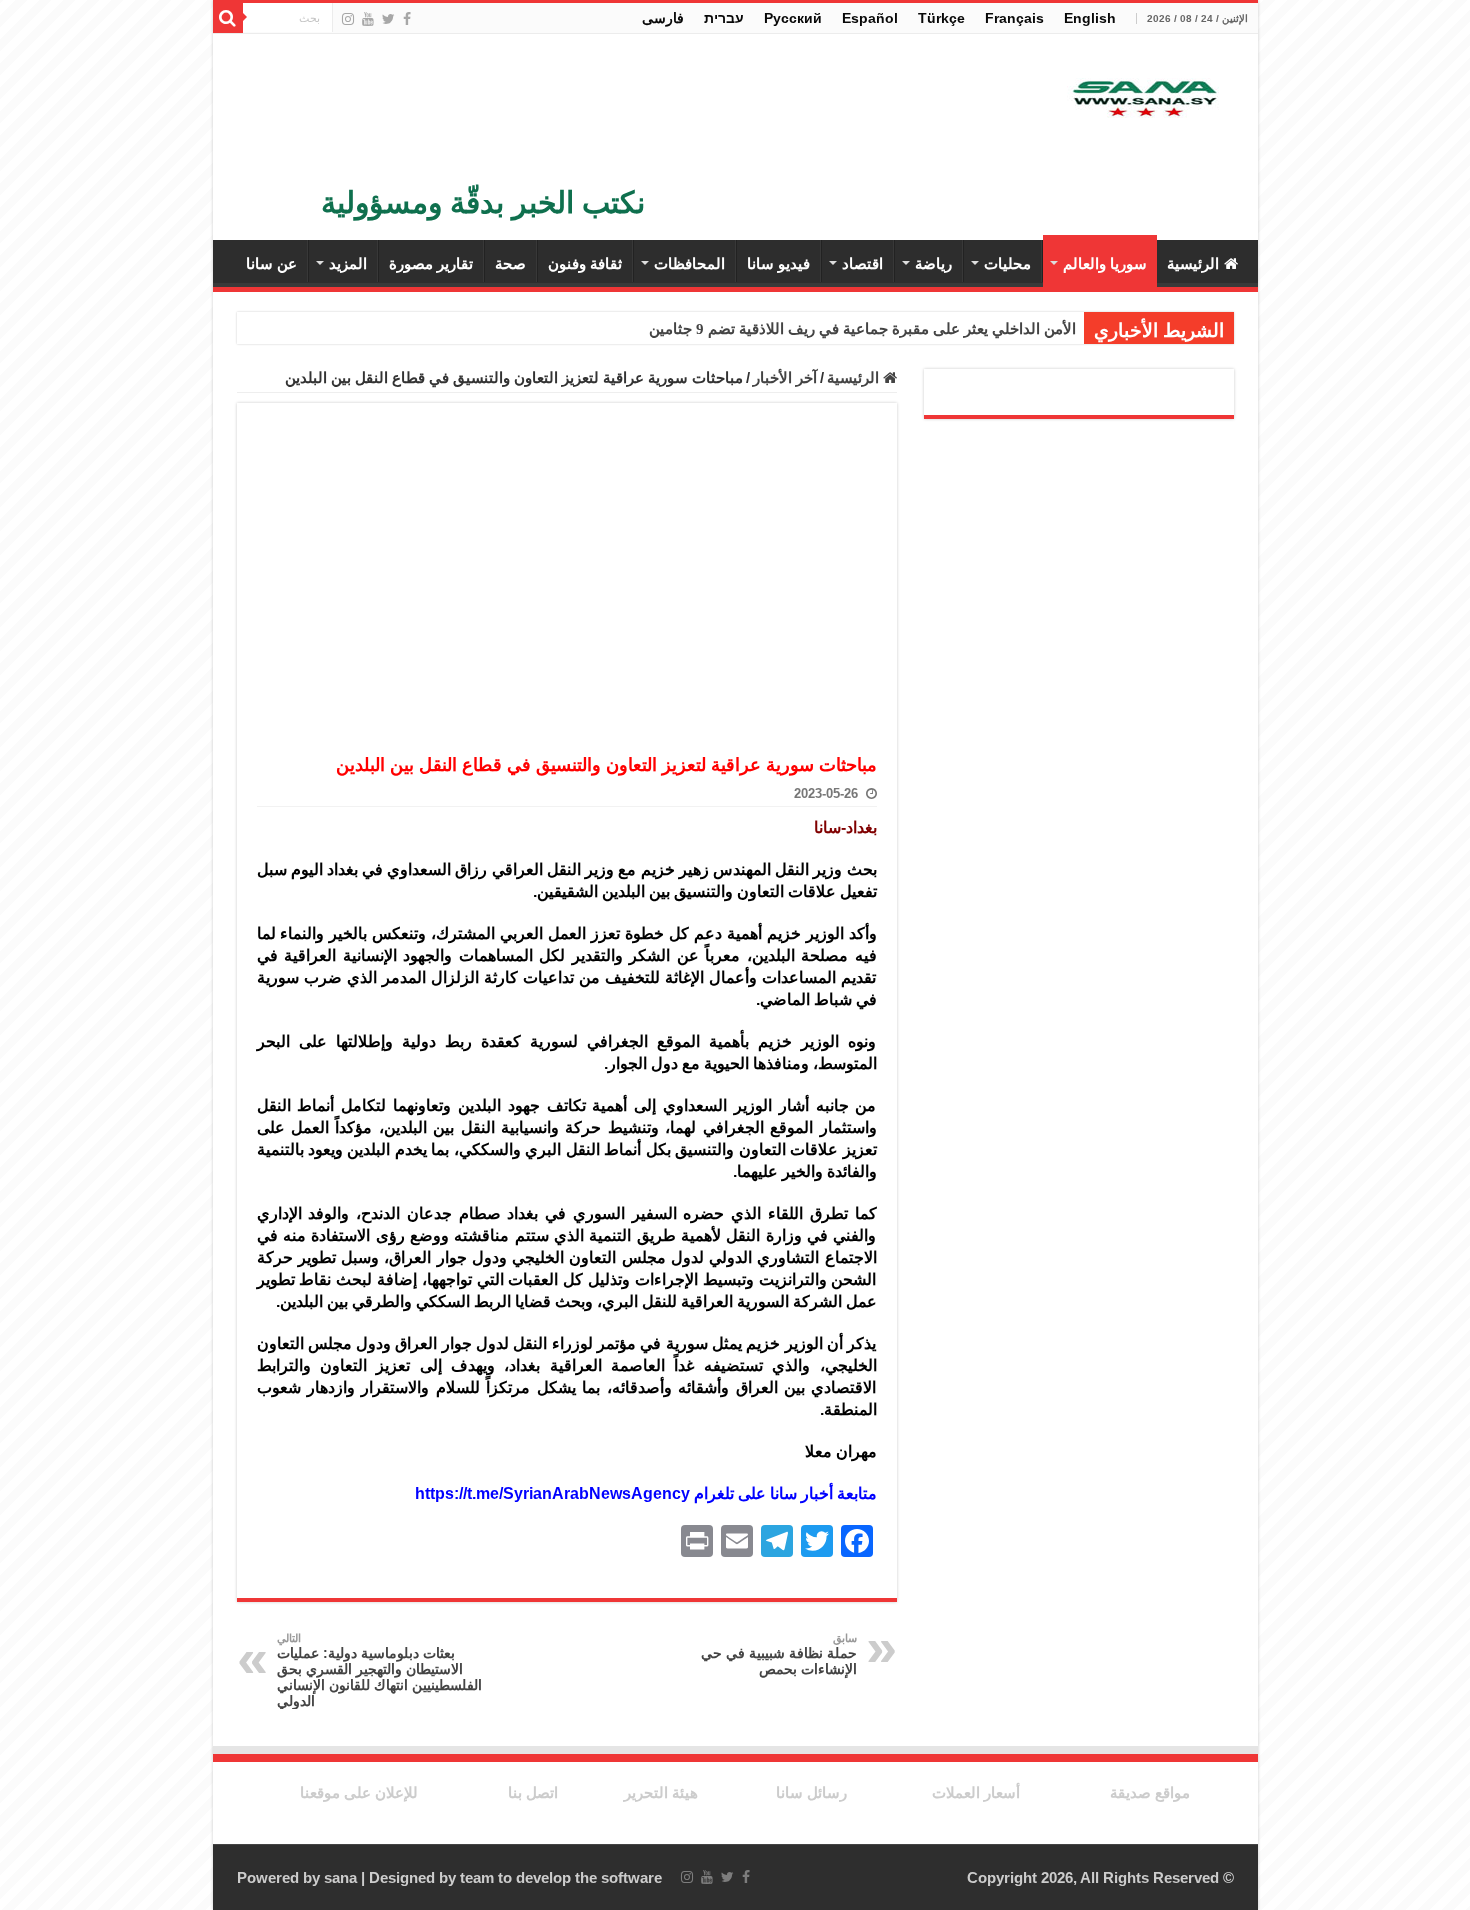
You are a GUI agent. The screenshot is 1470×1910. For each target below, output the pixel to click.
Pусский (793, 18)
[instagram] (348, 19)
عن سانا (271, 263)
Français (1014, 18)
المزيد (348, 263)
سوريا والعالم (1105, 263)
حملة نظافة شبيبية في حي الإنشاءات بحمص (779, 1654)
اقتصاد (862, 263)
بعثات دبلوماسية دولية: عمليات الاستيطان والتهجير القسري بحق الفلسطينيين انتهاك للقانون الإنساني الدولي (379, 1670)
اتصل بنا (533, 1792)
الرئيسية (1193, 263)
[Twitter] (388, 19)
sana (340, 1877)
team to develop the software (561, 1877)
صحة (510, 263)
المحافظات (689, 263)
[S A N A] (1143, 99)
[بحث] (228, 18)
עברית (724, 18)
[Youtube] (368, 19)
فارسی (663, 18)
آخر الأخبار (785, 377)
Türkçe (941, 18)
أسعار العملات (976, 1792)
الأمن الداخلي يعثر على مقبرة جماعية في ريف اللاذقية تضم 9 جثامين (862, 329)
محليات (1007, 263)
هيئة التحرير (661, 1792)
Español (870, 18)
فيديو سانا (778, 263)
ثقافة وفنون (585, 263)
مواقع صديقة (1150, 1792)
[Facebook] (407, 19)
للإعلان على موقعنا (359, 1792)
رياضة (933, 263)
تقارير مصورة (431, 263)
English (1090, 18)
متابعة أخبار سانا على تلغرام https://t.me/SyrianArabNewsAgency (646, 1493)
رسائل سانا (811, 1792)
